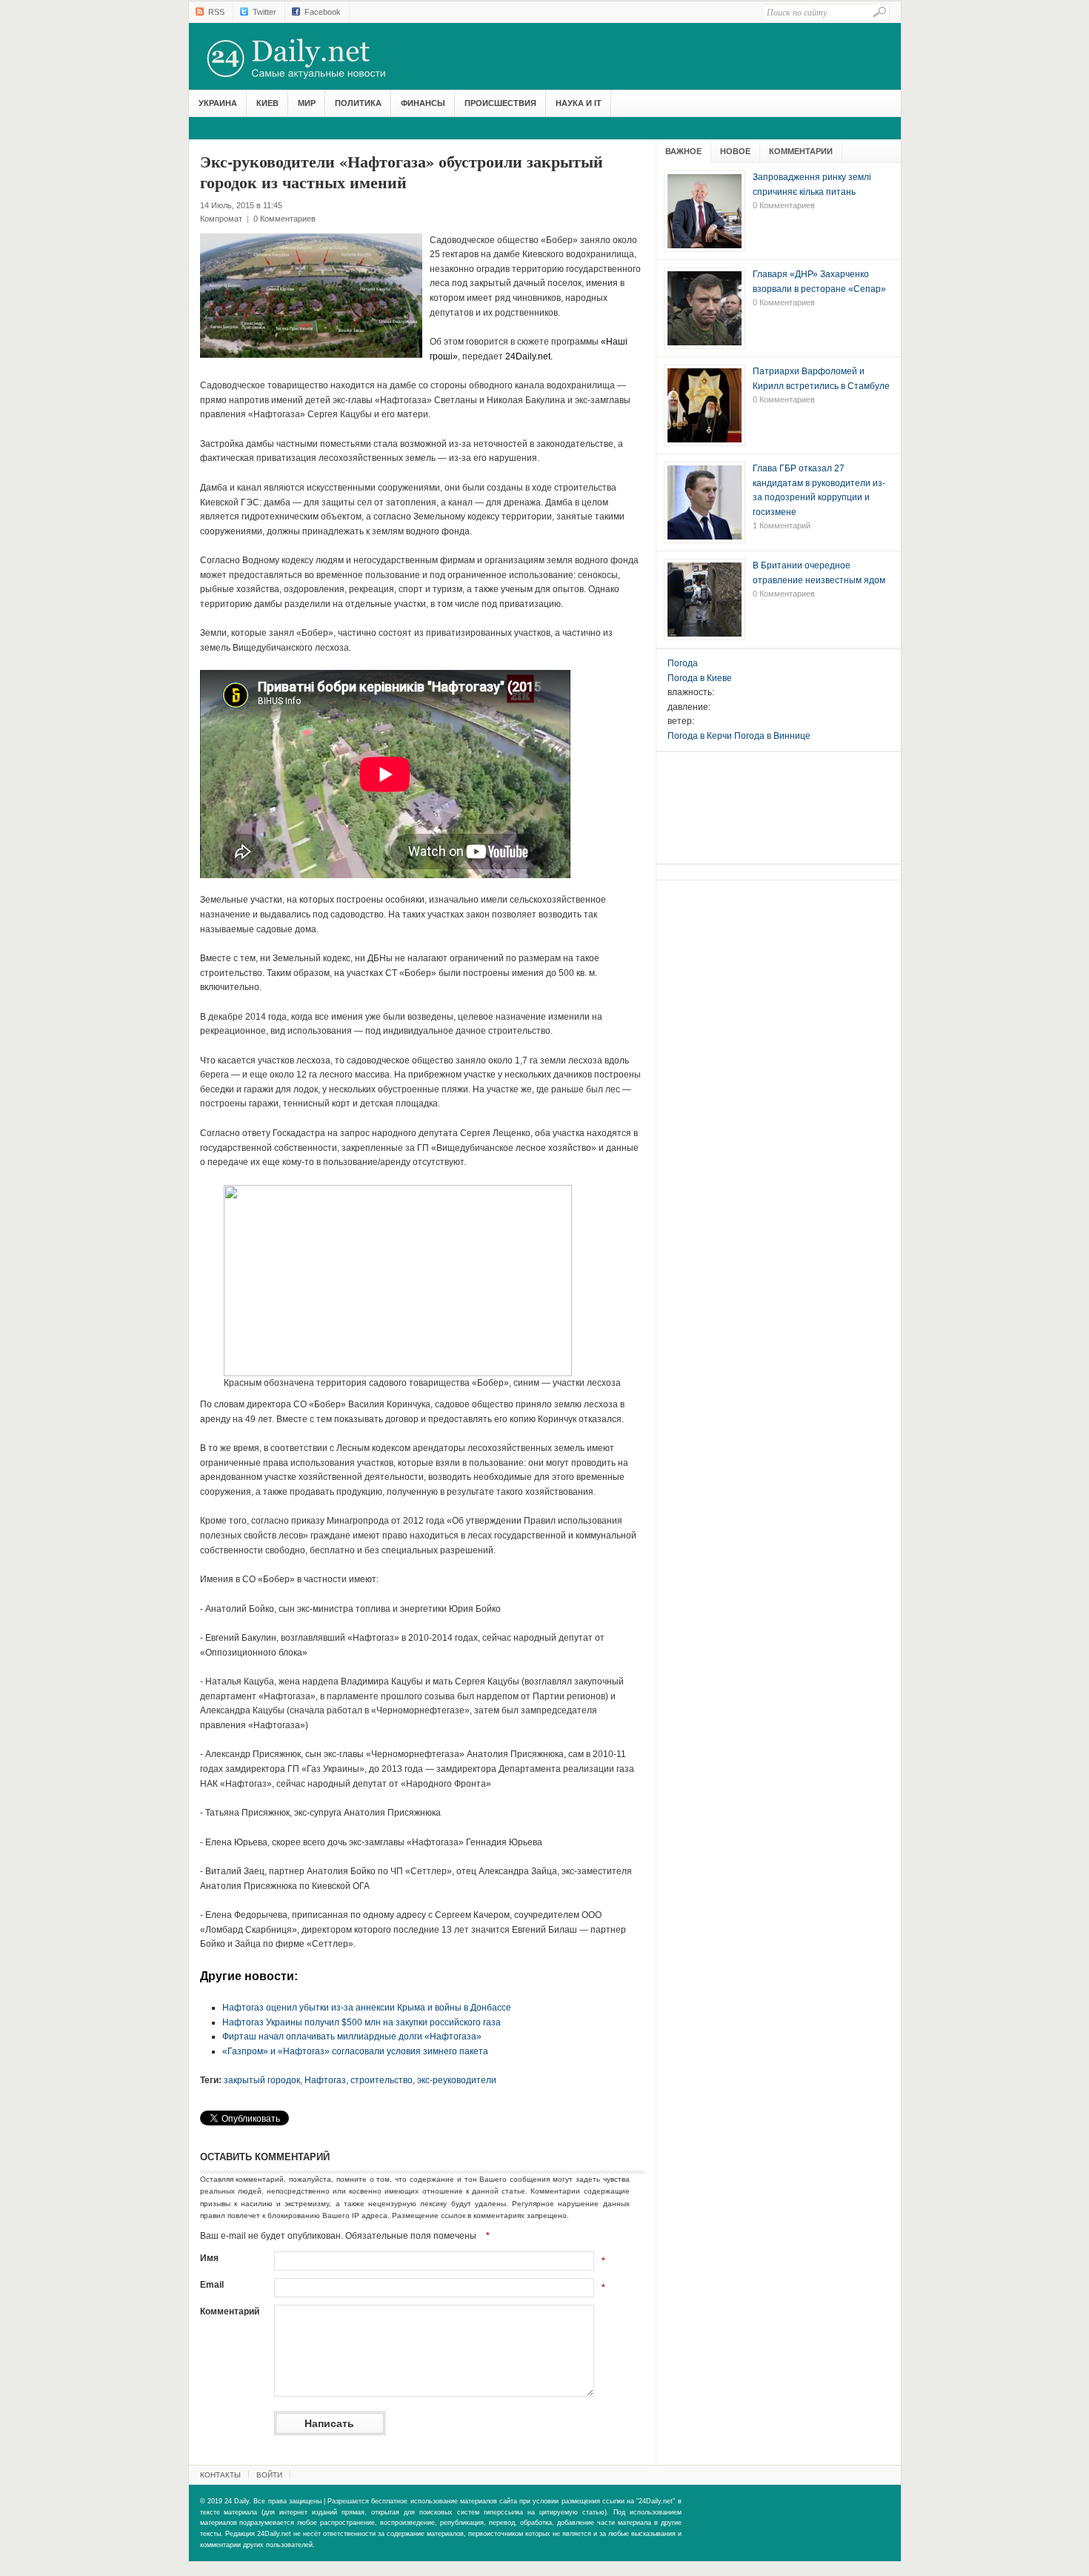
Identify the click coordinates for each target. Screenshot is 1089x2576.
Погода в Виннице (772, 736)
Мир (307, 103)
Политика (358, 103)
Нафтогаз (325, 2080)
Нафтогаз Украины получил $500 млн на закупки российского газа (362, 2022)
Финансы (423, 103)
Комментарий (230, 2311)
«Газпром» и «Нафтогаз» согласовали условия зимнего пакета (355, 2051)
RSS (216, 12)
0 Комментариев (284, 219)
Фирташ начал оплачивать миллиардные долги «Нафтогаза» (352, 2036)
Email (212, 2285)
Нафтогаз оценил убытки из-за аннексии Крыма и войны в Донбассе (367, 2008)
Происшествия (500, 103)
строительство (382, 2080)
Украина (218, 103)
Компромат (221, 219)
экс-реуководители (457, 2080)
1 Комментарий (782, 525)
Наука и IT (579, 103)
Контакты (220, 2475)
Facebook (323, 12)
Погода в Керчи (700, 736)
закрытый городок (262, 2080)
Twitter (264, 12)
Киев (267, 103)
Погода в (700, 678)
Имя (209, 2258)
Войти (269, 2475)
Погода (683, 663)
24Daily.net (311, 59)
